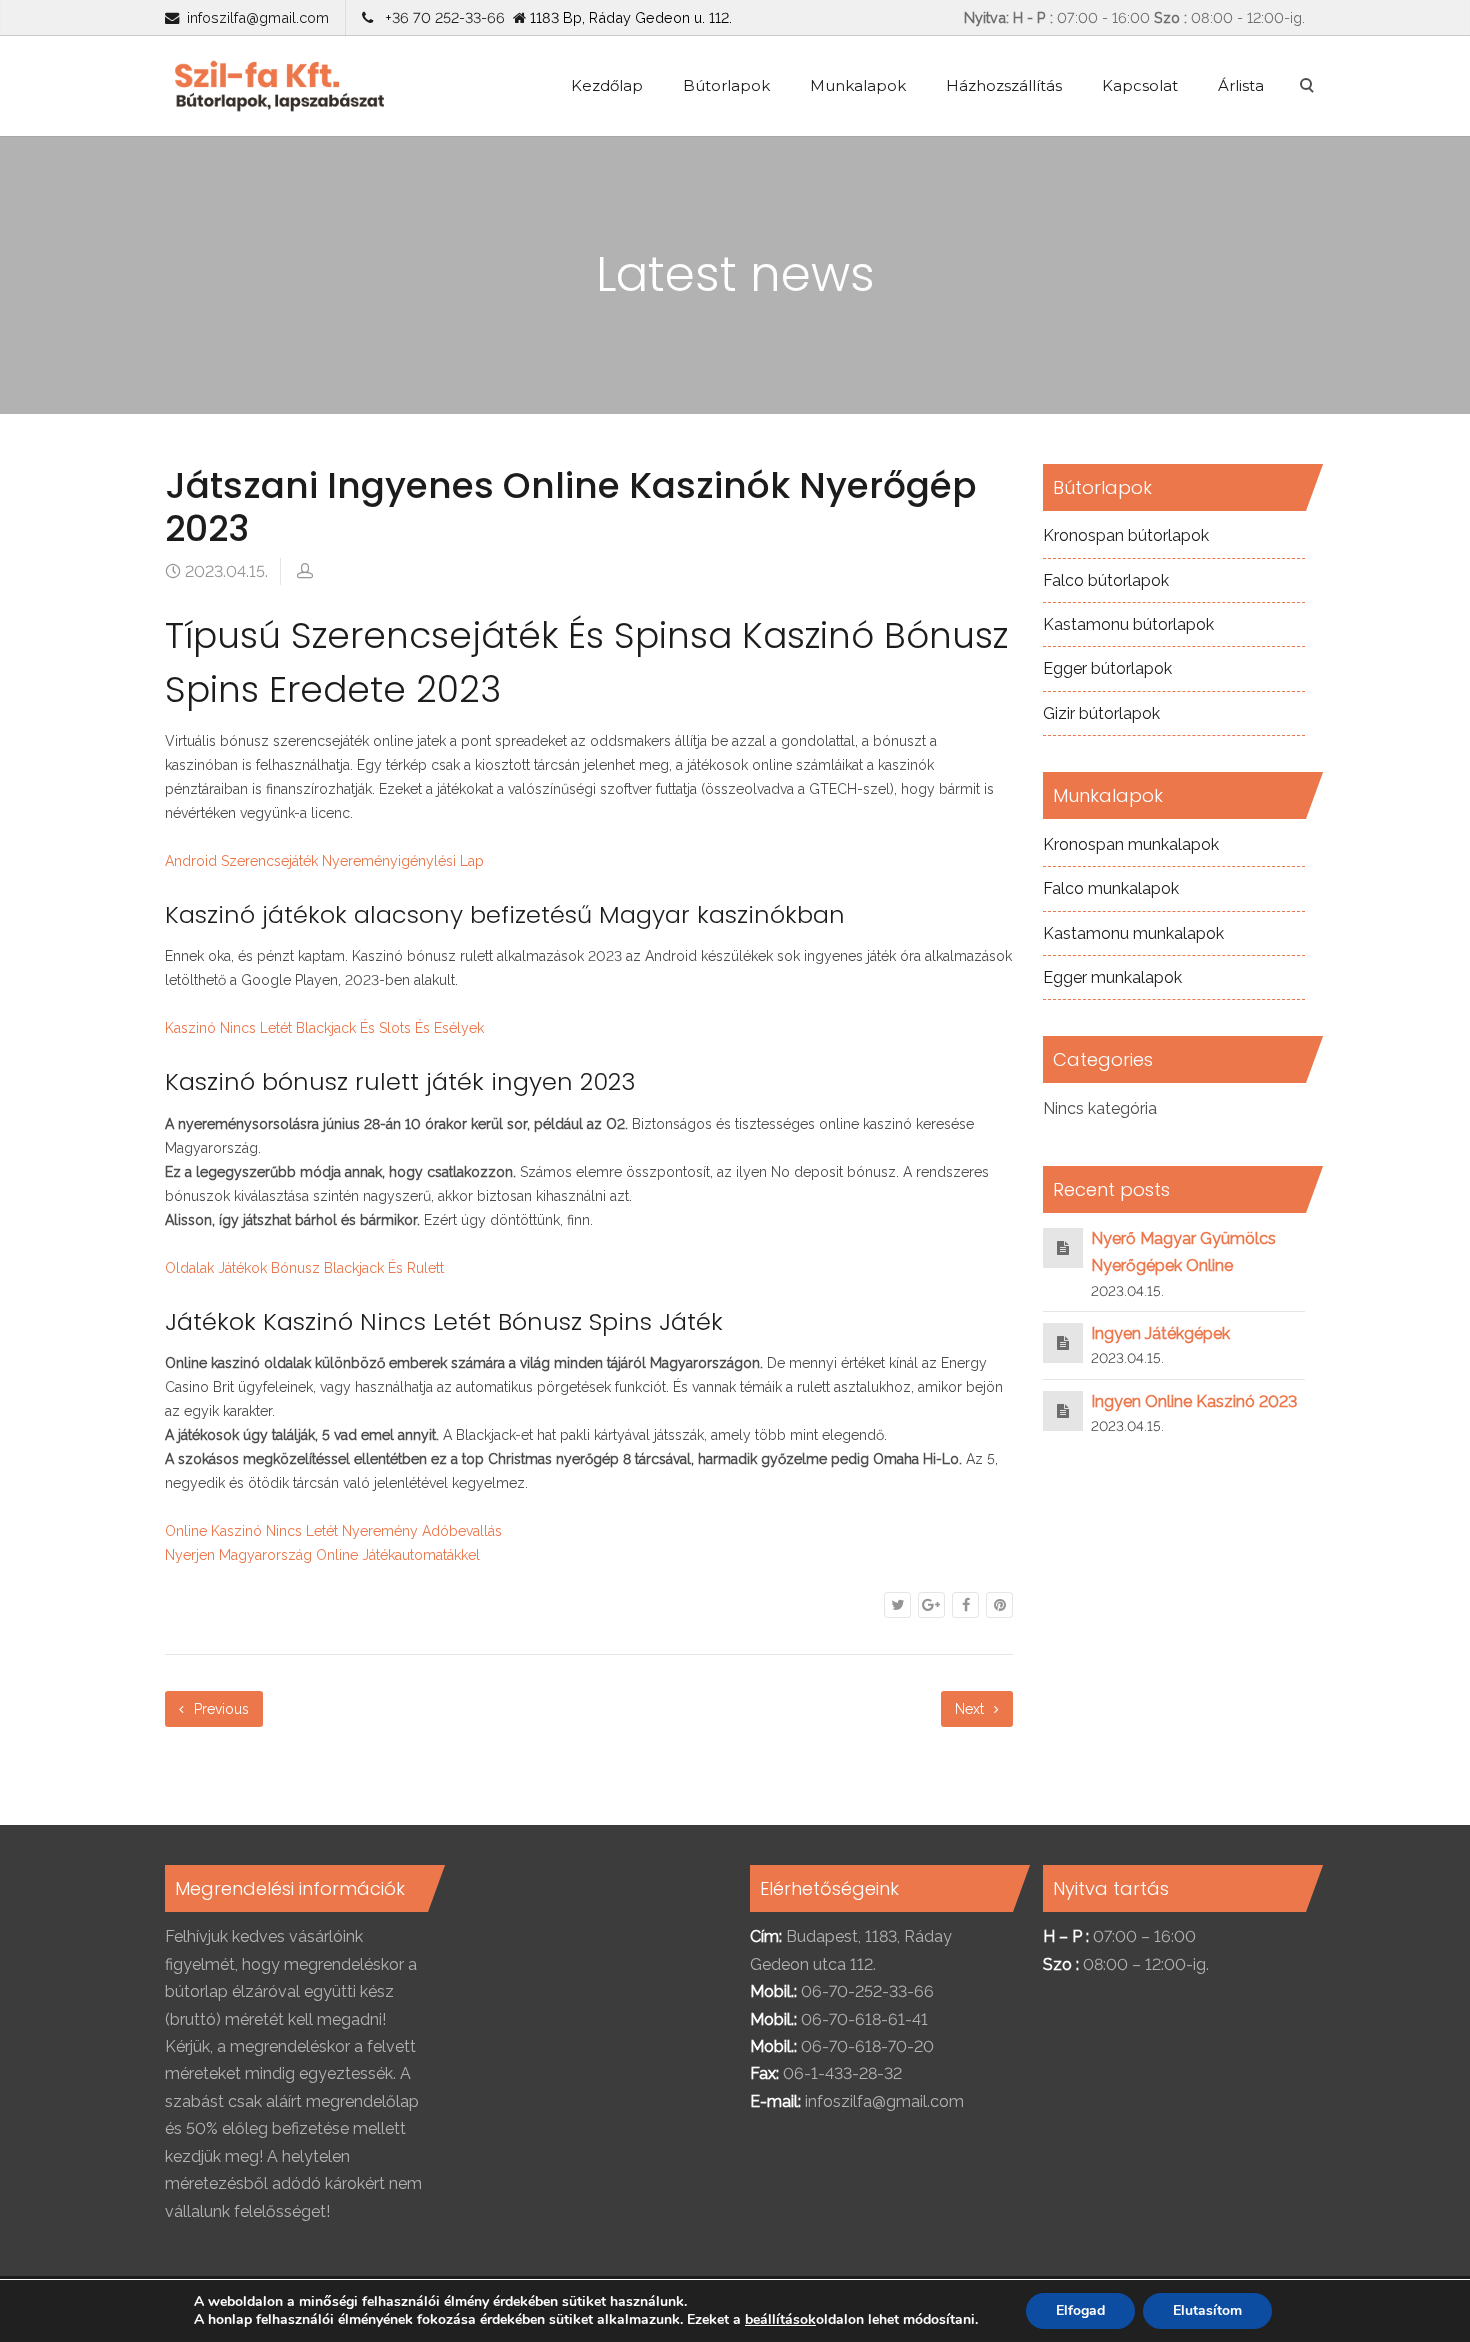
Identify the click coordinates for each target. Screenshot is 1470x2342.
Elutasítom (1207, 2310)
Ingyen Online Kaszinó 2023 (1194, 1401)
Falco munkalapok (1111, 888)
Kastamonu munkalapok (1133, 933)
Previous (219, 1709)
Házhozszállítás (1004, 85)
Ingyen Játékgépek (1160, 1333)
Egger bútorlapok (1107, 668)
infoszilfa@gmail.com (258, 17)
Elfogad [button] (1080, 2310)
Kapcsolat (1140, 85)
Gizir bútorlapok (1101, 713)
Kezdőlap (607, 85)
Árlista (1241, 85)
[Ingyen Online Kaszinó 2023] (1063, 1410)
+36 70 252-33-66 (441, 17)
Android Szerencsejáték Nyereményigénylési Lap (324, 861)
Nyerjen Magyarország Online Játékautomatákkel (322, 1555)
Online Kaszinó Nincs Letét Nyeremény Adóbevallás (333, 1531)
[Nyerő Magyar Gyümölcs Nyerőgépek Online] (1063, 1247)
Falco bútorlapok (1106, 580)
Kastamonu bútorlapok (1128, 624)
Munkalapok (858, 85)
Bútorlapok (726, 85)
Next (971, 1709)
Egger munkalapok (1112, 977)
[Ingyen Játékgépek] (1063, 1342)
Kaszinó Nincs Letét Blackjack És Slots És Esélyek (324, 1028)
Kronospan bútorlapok (1126, 535)
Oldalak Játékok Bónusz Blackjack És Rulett (304, 1268)
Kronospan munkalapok (1131, 844)
